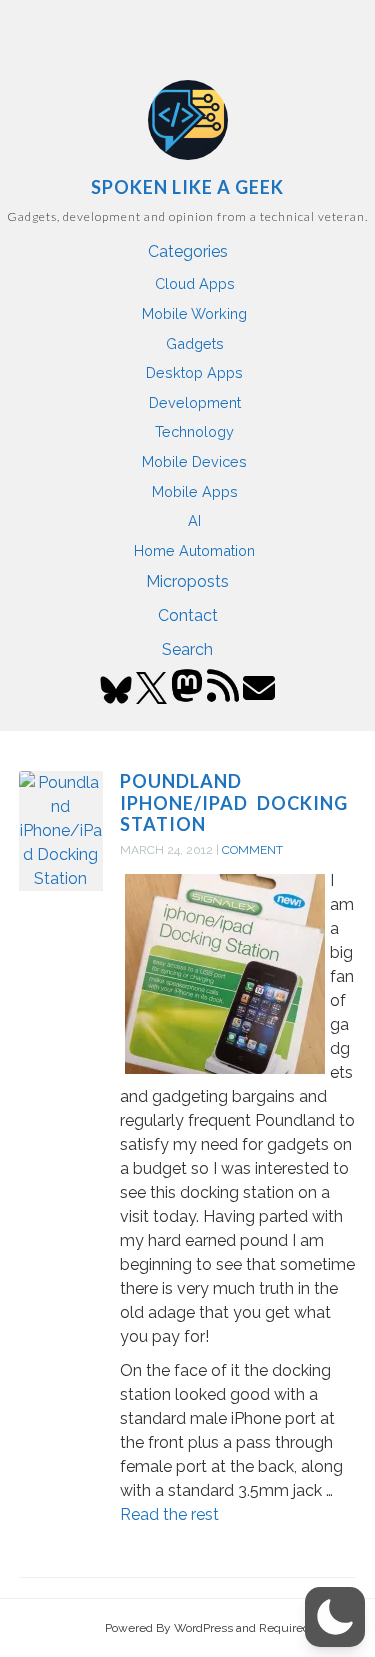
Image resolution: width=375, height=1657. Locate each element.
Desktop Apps (194, 372)
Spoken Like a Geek (187, 187)
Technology (194, 431)
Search (187, 649)
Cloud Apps (195, 283)
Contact (188, 615)
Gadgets (195, 343)
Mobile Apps (195, 491)
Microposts (187, 581)
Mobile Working (194, 313)
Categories (188, 251)
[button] (335, 1617)
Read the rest (169, 1514)
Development (195, 402)
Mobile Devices (194, 461)
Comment (252, 850)
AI (194, 520)
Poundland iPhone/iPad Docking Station (234, 802)
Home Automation (194, 550)
